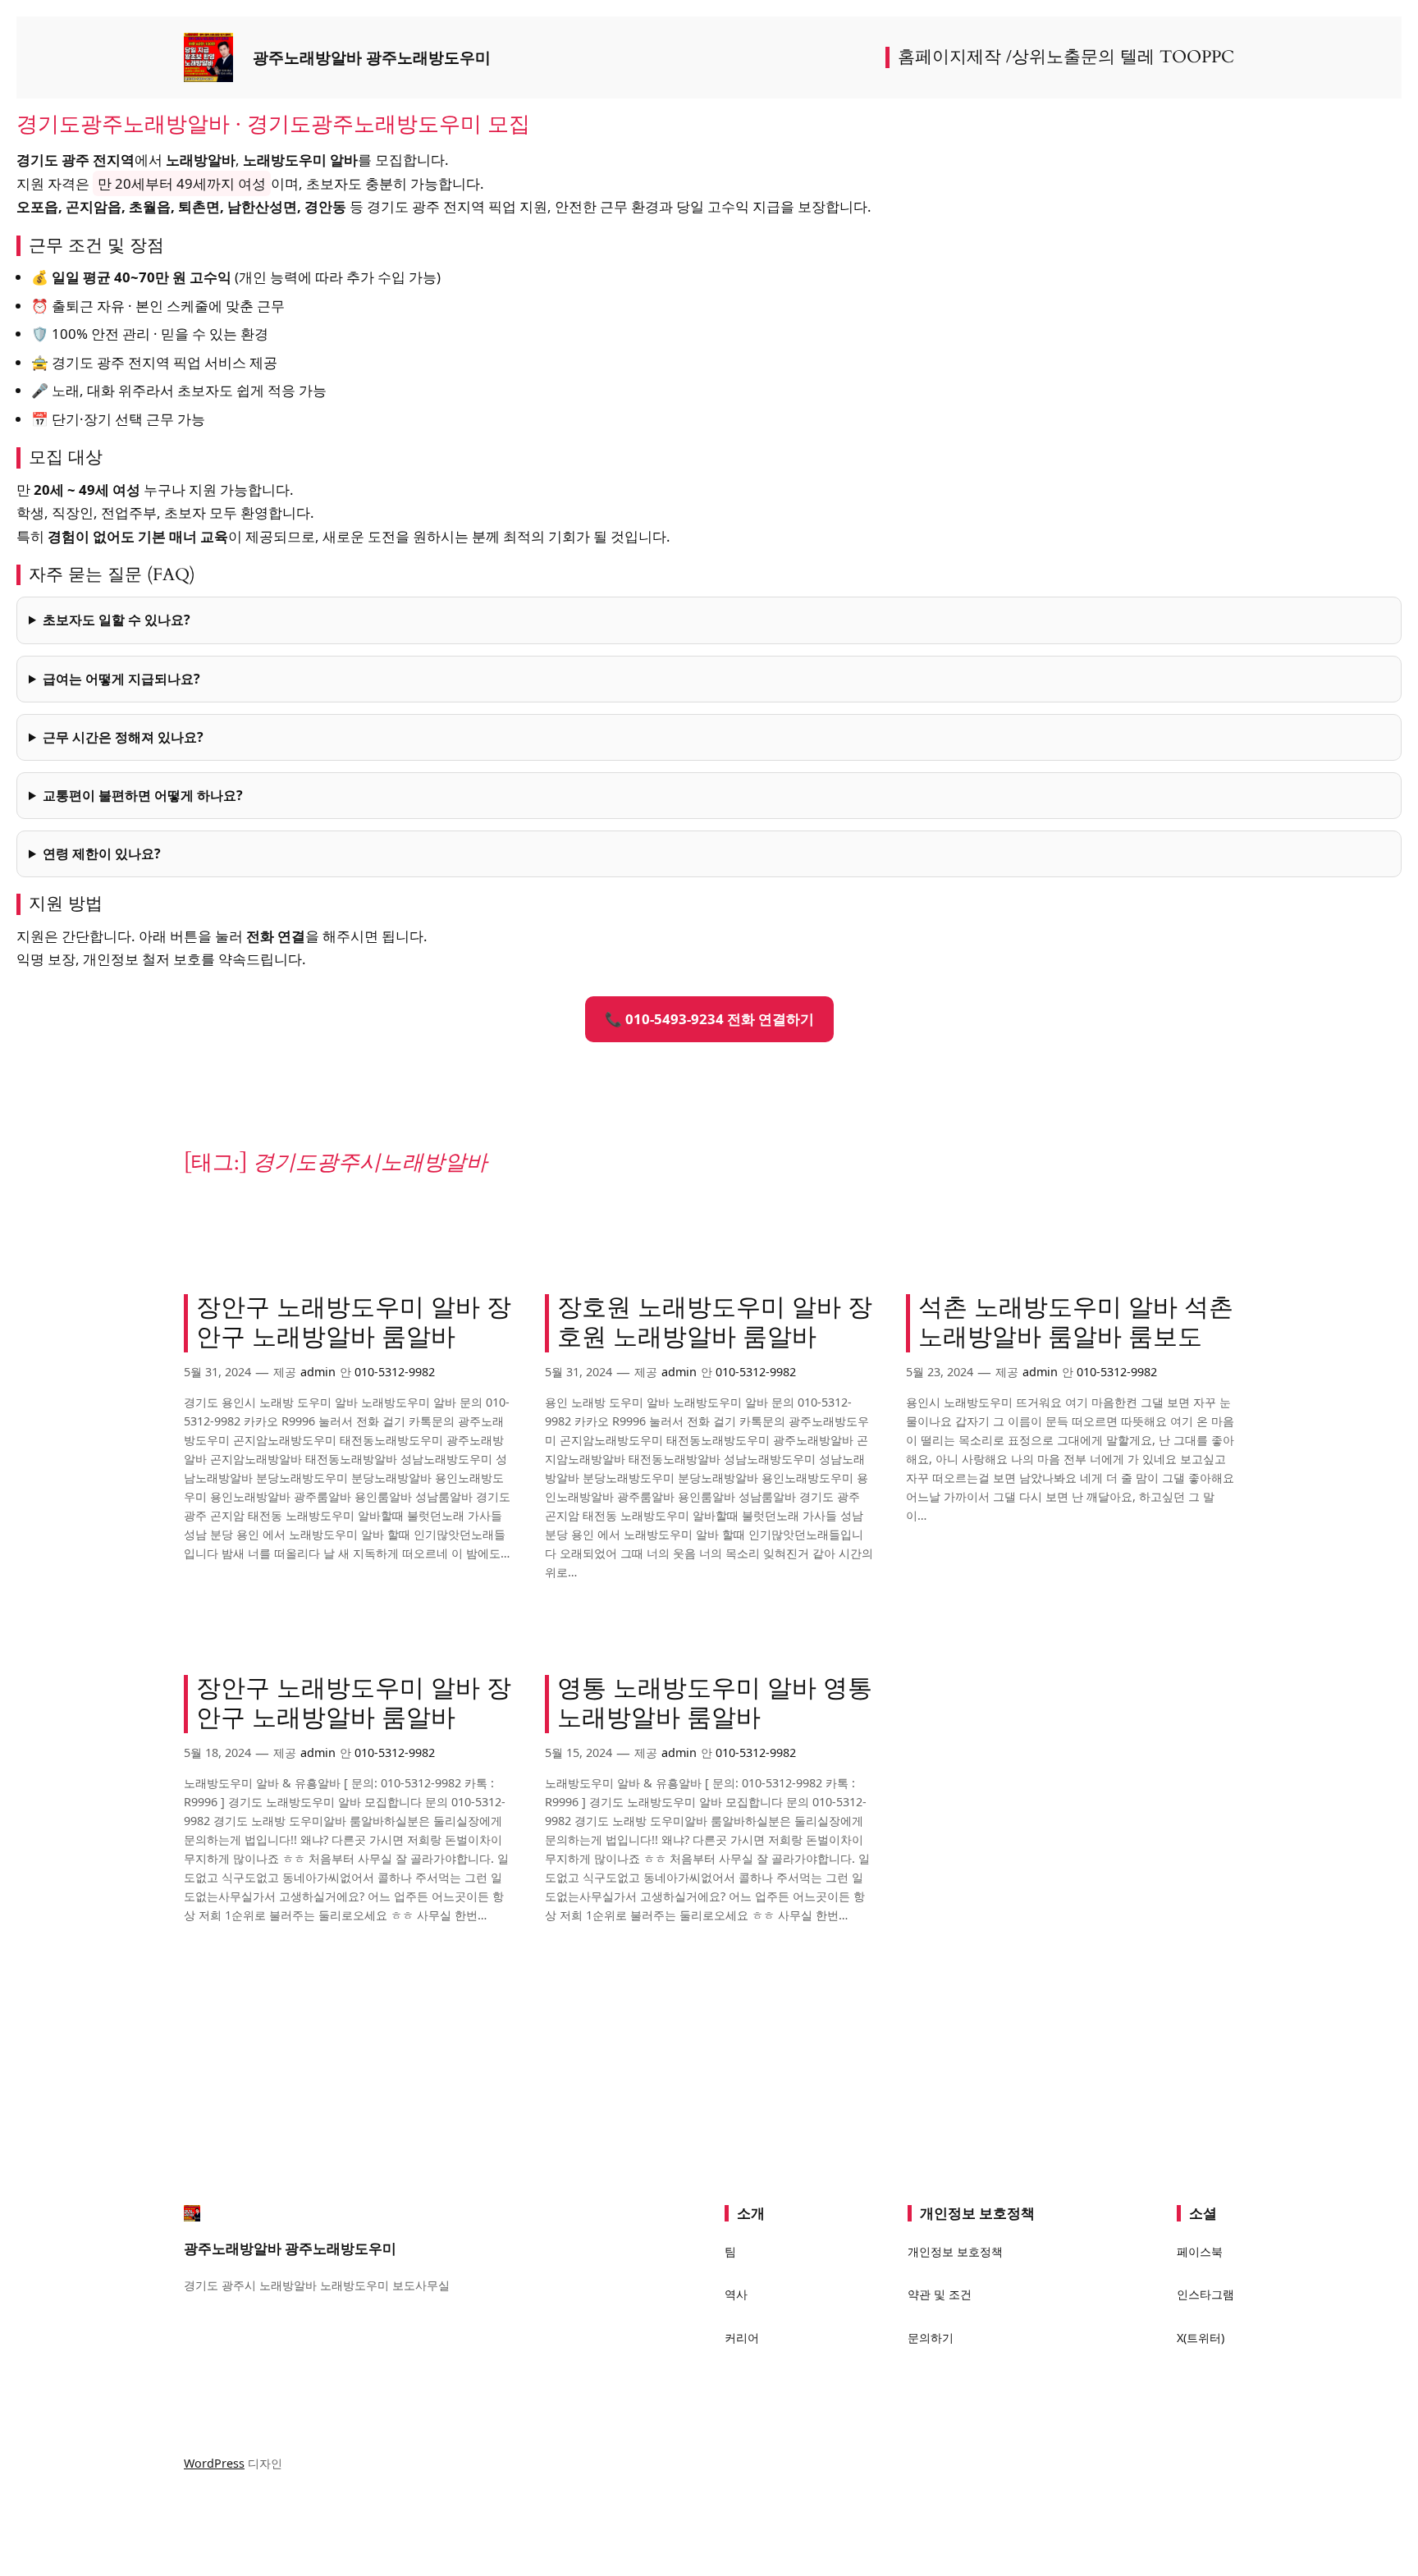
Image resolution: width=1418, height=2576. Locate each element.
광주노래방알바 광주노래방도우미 (372, 57)
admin (318, 1372)
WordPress (214, 2463)
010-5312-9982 (395, 1372)
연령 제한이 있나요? (102, 853)
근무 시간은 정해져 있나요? (123, 737)
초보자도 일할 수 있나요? (117, 620)
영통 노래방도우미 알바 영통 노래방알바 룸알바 (715, 1704)
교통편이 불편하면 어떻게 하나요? (143, 795)
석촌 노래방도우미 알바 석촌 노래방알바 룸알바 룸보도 (1076, 1323)
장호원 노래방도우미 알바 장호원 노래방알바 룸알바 (715, 1323)
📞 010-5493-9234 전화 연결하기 (709, 1019)
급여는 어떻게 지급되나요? (121, 679)
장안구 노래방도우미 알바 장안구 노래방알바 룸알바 (354, 1323)
